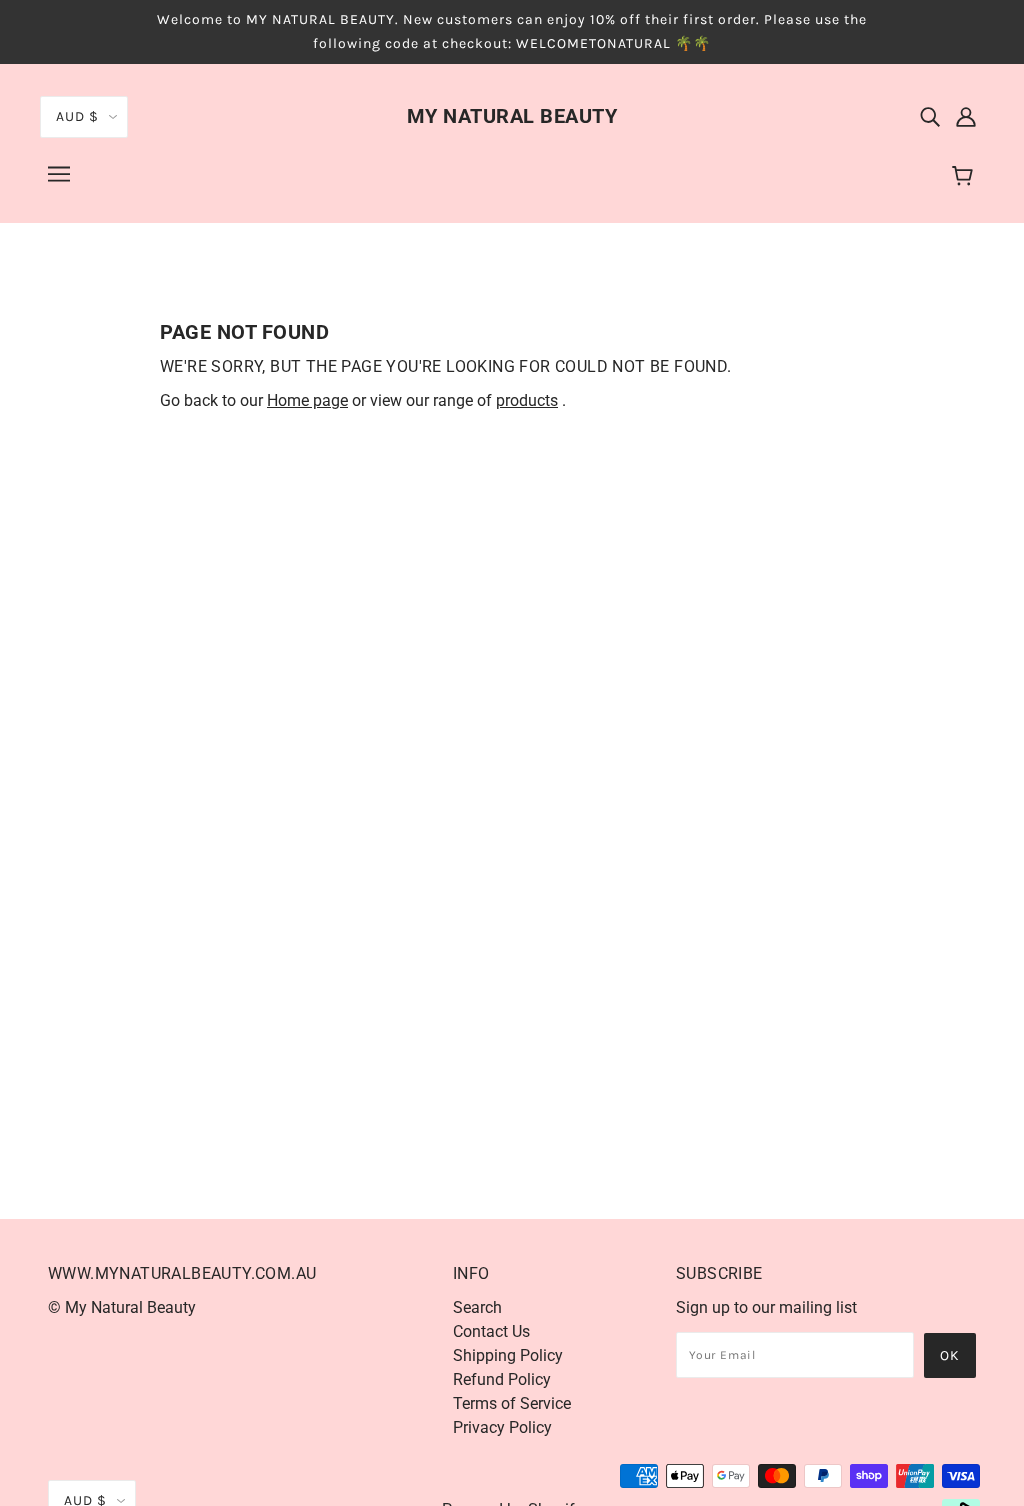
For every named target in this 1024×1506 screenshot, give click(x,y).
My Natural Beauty (512, 116)
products (527, 400)
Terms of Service (512, 1403)
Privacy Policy (502, 1427)
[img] (930, 116)
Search (477, 1307)
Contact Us (491, 1331)
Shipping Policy (508, 1355)
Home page (307, 400)
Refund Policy (502, 1379)
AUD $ (77, 116)
